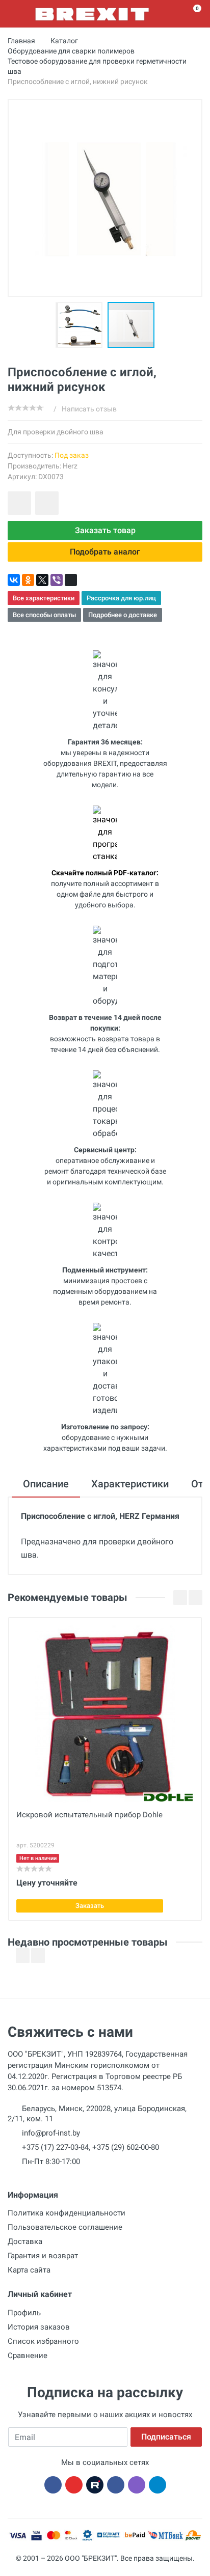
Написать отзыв (89, 409)
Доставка (25, 2241)
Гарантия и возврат (43, 2256)
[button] (82, 325)
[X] (42, 580)
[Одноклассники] (28, 580)
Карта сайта (29, 2270)
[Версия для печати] (71, 580)
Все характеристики (44, 598)
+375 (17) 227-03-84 (55, 2147)
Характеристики (130, 1484)
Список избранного (43, 2341)
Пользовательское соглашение (65, 2227)
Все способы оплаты (44, 615)
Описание (46, 1484)
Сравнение (28, 2356)
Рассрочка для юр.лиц (121, 598)
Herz (70, 466)
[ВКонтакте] (14, 580)
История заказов (39, 2327)
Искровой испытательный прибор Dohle (89, 1815)
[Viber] (57, 580)
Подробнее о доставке (123, 615)
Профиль (24, 2313)
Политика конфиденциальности (67, 2213)
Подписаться (166, 2437)
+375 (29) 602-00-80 (126, 2147)
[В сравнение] (47, 503)
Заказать (90, 1906)
